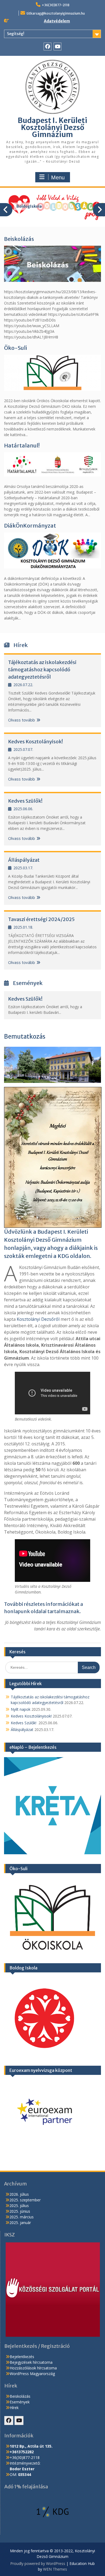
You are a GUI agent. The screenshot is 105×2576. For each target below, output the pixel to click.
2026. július (19, 2194)
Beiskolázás (19, 239)
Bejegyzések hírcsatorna (31, 2362)
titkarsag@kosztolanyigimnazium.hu (56, 13)
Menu (58, 177)
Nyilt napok (21, 1709)
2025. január (20, 2223)
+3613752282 (22, 2452)
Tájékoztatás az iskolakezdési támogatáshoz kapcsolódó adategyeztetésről (42, 670)
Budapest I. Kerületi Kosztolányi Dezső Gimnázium (52, 127)
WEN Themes (55, 2569)
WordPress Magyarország (32, 2374)
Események (20, 2402)
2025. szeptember (25, 2200)
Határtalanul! (22, 445)
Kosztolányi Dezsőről (38, 1319)
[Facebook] (48, 47)
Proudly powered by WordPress (38, 2563)
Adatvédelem (57, 21)
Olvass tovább (22, 720)
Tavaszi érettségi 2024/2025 (41, 919)
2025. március (22, 2217)
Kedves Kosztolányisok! (36, 742)
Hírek (14, 2408)
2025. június (20, 2211)
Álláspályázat (24, 860)
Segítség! (16, 34)
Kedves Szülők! (26, 801)
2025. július (19, 2206)
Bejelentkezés (22, 2357)
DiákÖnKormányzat (30, 526)
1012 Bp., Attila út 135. (31, 2446)
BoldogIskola (29, 206)
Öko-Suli (15, 348)
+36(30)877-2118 (56, 5)
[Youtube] (57, 47)
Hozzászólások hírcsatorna (33, 2368)
